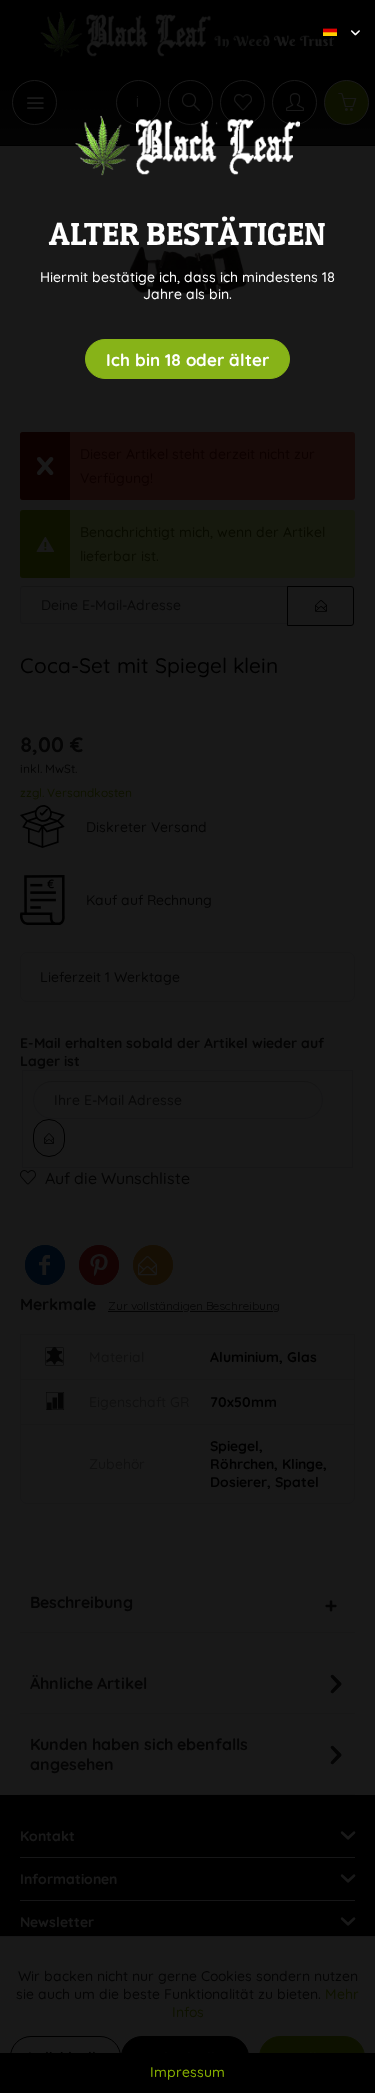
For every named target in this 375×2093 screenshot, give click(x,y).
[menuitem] (334, 15)
